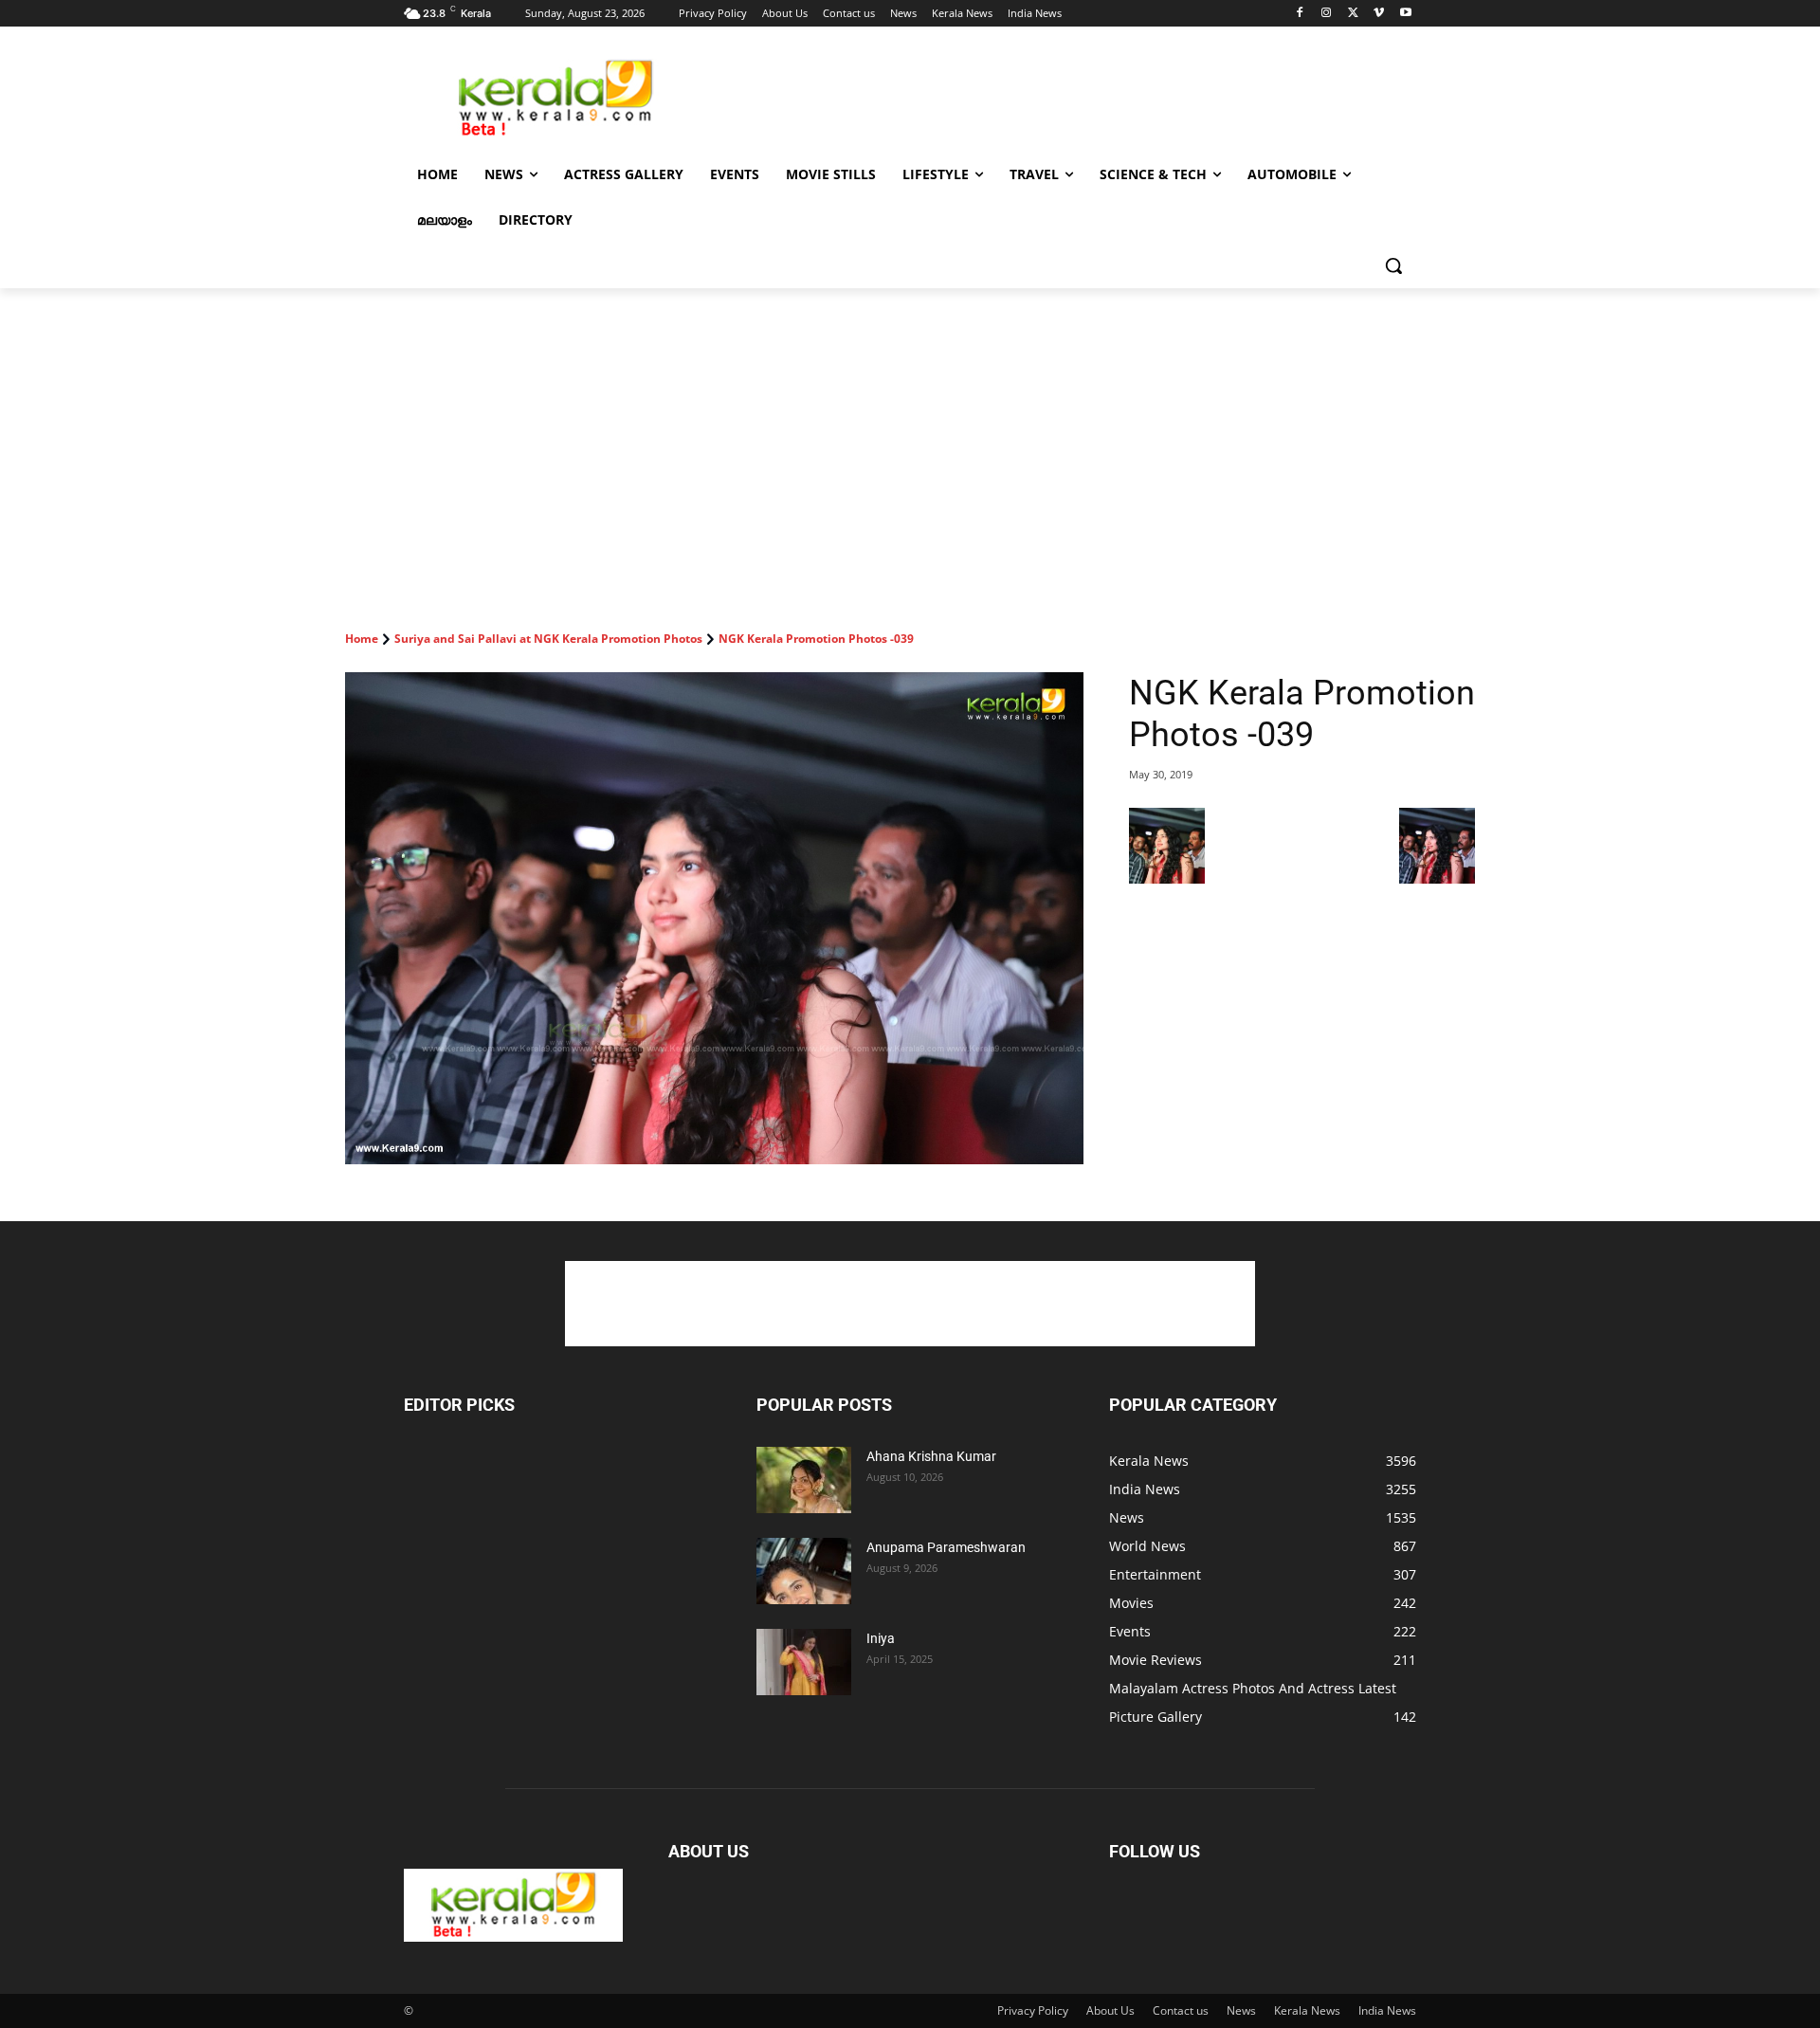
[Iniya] (804, 1662)
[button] (1393, 265)
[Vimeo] (1379, 14)
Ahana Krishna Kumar (931, 1456)
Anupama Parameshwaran (946, 1547)
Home (362, 639)
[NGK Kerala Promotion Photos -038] (1167, 878)
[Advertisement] (1052, 96)
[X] (1353, 14)
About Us (1110, 2010)
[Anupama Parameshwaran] (804, 1571)
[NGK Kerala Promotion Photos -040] (1437, 878)
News (1241, 2010)
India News (1387, 2010)
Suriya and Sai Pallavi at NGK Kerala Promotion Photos (548, 639)
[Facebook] (1300, 14)
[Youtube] (1405, 14)
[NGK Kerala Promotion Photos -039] (714, 918)
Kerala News (1307, 2010)
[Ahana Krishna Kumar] (804, 1480)
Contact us (1181, 2010)
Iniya (881, 1638)
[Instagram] (1327, 14)
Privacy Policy (1033, 2010)
